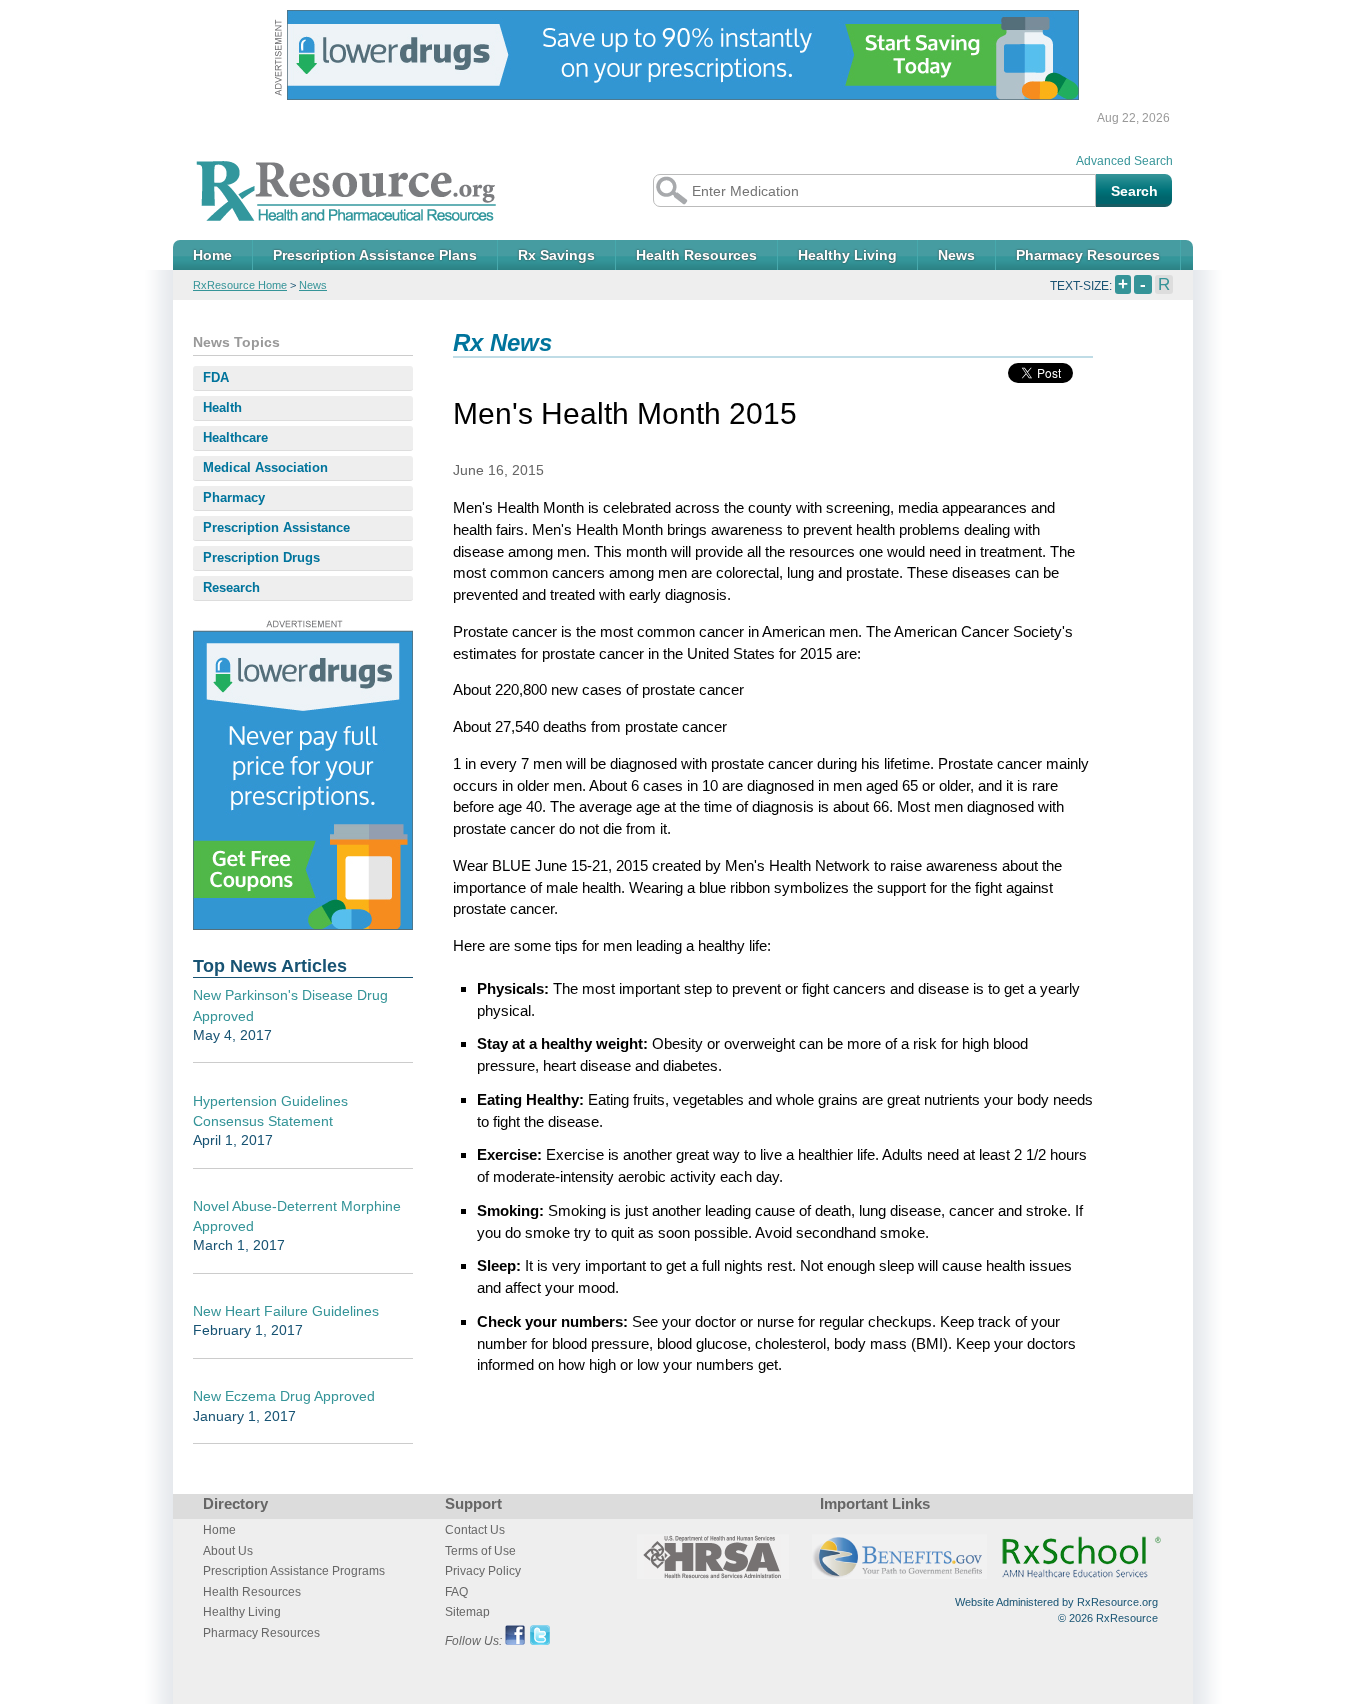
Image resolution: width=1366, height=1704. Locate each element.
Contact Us (475, 1530)
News (956, 255)
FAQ (456, 1592)
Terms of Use (480, 1551)
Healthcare (235, 437)
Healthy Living (847, 255)
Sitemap (467, 1612)
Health (222, 407)
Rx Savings (556, 255)
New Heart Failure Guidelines (286, 1311)
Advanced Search (1124, 161)
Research (231, 587)
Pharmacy (234, 497)
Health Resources (696, 255)
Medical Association (265, 467)
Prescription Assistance (276, 527)
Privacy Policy (483, 1571)
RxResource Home (240, 285)
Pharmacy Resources (1088, 255)
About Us (228, 1551)
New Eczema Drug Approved (284, 1396)
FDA (216, 377)
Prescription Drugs (261, 557)
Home (212, 255)
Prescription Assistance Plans (375, 255)
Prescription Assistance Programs (294, 1571)
